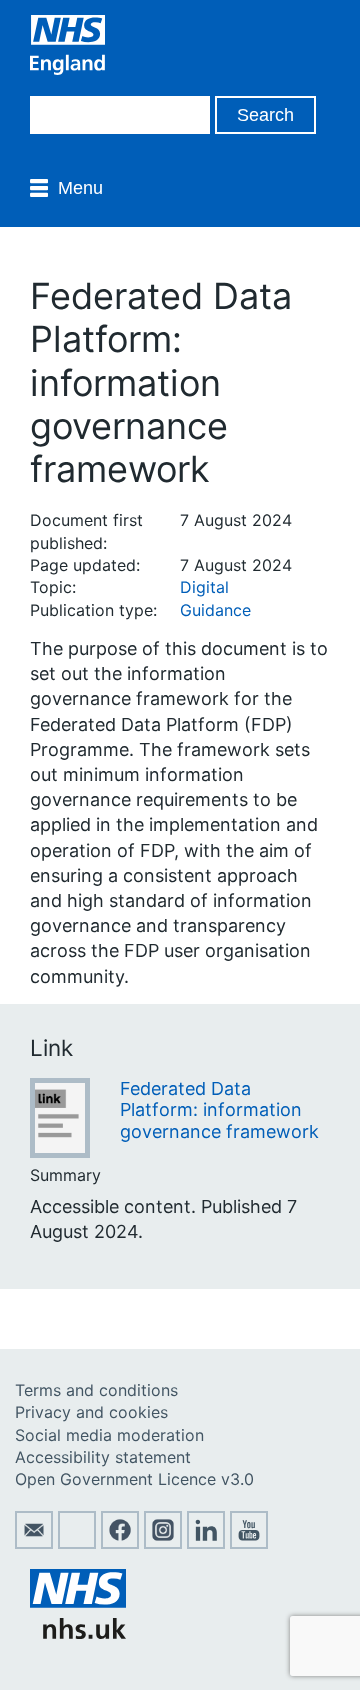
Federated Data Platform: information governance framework (219, 1110)
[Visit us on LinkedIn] (206, 1543)
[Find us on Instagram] (163, 1543)
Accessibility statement (103, 1457)
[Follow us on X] (77, 1543)
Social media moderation (109, 1435)
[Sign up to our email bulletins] (34, 1543)
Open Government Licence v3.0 (134, 1479)
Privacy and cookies (91, 1412)
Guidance (215, 610)
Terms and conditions (96, 1390)
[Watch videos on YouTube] (249, 1543)
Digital (204, 587)
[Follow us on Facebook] (120, 1543)
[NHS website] (78, 1633)
